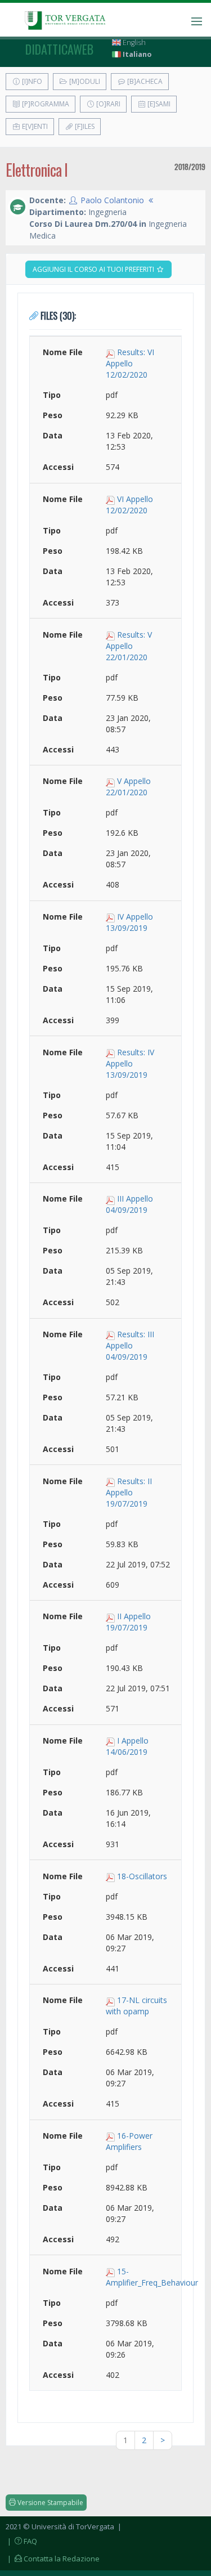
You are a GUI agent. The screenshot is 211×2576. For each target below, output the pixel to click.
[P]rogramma (45, 104)
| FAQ (21, 2541)
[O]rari (107, 104)
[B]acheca (144, 81)
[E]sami (158, 104)
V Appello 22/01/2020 (128, 787)
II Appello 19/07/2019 (128, 1622)
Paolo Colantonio (112, 200)
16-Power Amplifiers (129, 2141)
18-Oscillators (142, 1876)
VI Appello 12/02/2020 (129, 505)
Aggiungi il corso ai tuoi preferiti (94, 269)
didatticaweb (59, 49)
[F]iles (84, 126)
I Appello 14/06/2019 (127, 1746)
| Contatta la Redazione (53, 2559)
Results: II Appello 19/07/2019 (129, 1492)
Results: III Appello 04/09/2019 (130, 1345)
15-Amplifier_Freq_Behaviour (152, 2277)
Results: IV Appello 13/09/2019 (130, 1063)
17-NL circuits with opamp (136, 2006)
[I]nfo (31, 81)
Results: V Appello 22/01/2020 (129, 646)
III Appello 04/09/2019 (129, 1204)
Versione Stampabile (50, 2503)
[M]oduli (84, 81)
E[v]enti (34, 126)
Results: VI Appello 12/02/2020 (130, 363)
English (133, 42)
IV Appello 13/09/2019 (129, 922)
